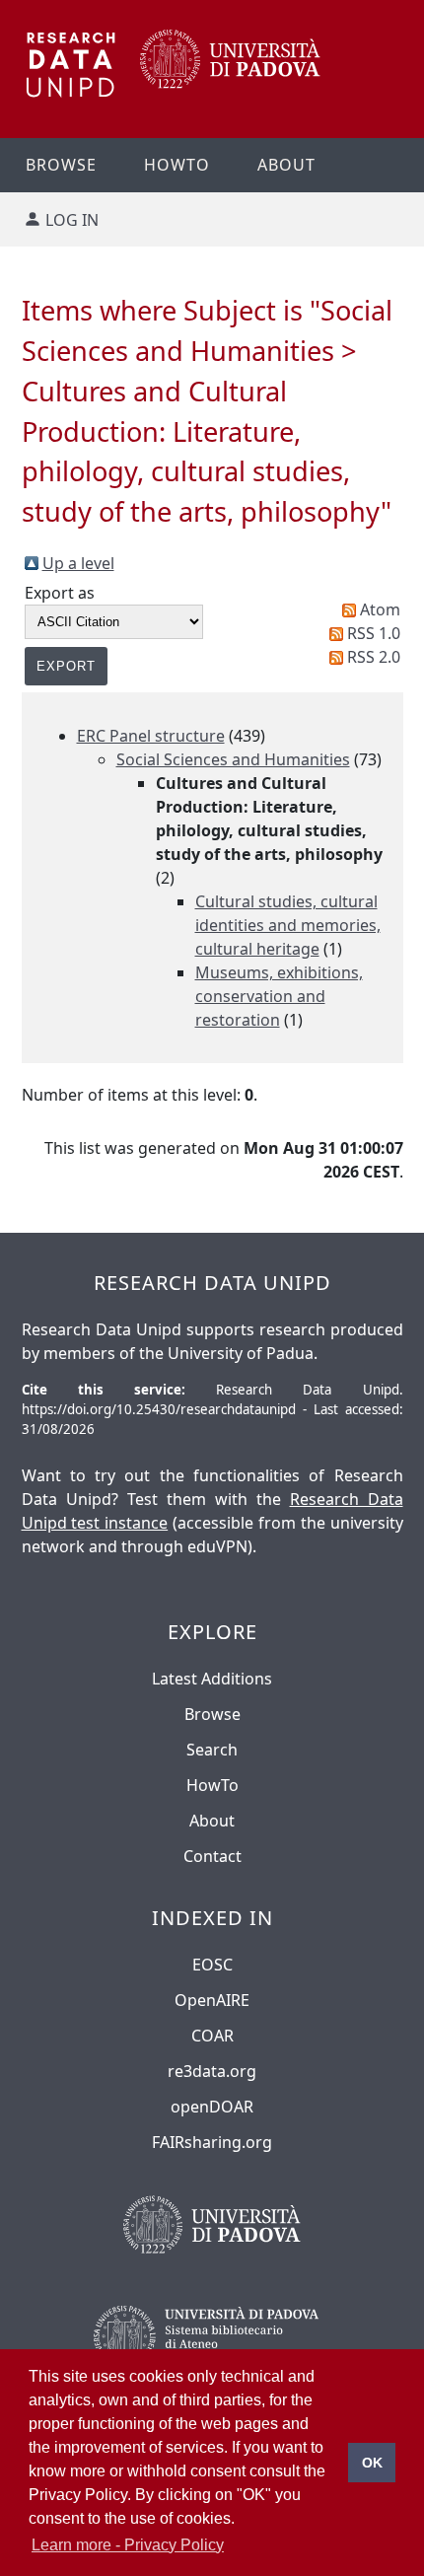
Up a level (78, 563)
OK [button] (372, 2463)
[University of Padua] (230, 83)
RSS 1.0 (374, 633)
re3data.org (212, 2071)
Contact (212, 1856)
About (286, 165)
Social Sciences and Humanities (233, 759)
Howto (177, 165)
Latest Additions (212, 1679)
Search (212, 1750)
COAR (212, 2036)
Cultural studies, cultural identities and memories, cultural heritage (288, 925)
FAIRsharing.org (212, 2142)
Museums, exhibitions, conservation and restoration (279, 996)
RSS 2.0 (374, 657)
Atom (380, 609)
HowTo (212, 1785)
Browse (61, 165)
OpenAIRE (212, 2000)
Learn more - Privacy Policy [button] (128, 2545)
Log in (72, 220)
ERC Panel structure (151, 736)
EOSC (212, 1965)
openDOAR (212, 2107)
